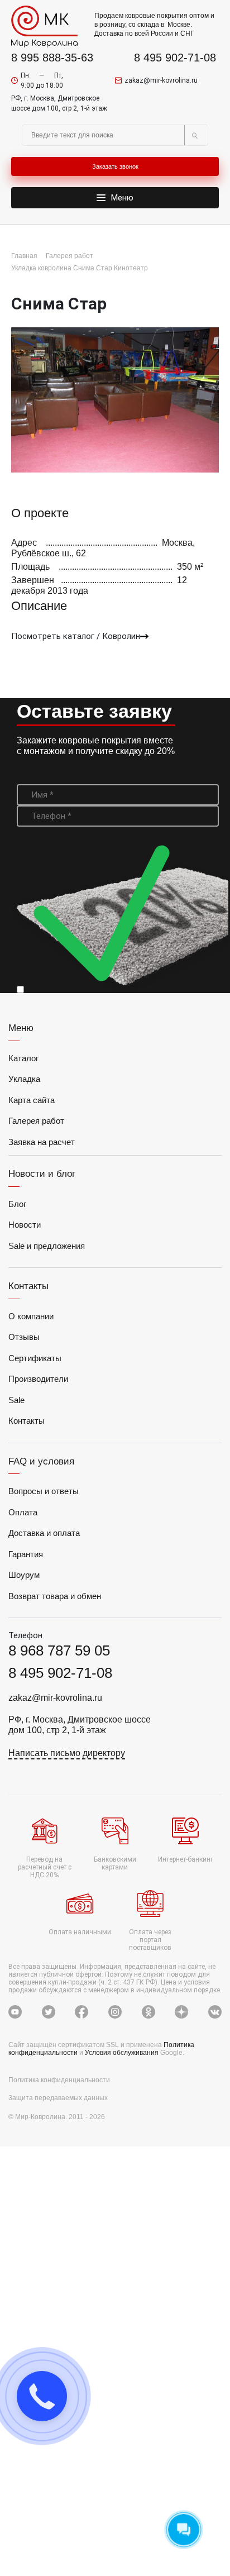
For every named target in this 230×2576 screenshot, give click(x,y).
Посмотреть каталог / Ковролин (76, 636)
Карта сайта (32, 1100)
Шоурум (24, 1575)
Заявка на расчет (42, 1142)
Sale (16, 1400)
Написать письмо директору (67, 1753)
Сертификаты (35, 1358)
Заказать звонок (115, 166)
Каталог (23, 1058)
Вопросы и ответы (44, 1491)
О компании (31, 1316)
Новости (25, 1225)
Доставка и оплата (44, 1533)
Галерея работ (36, 1121)
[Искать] (194, 135)
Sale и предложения (47, 1246)
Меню (122, 198)
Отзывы (24, 1337)
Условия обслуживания (123, 2053)
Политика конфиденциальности (59, 2080)
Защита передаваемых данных (58, 2098)
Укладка (24, 1079)
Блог (17, 1204)
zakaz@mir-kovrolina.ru (161, 80)
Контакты (27, 1421)
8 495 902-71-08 (175, 58)
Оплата (23, 1512)
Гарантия (26, 1554)
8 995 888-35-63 (52, 58)
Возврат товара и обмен (55, 1596)
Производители (38, 1379)
